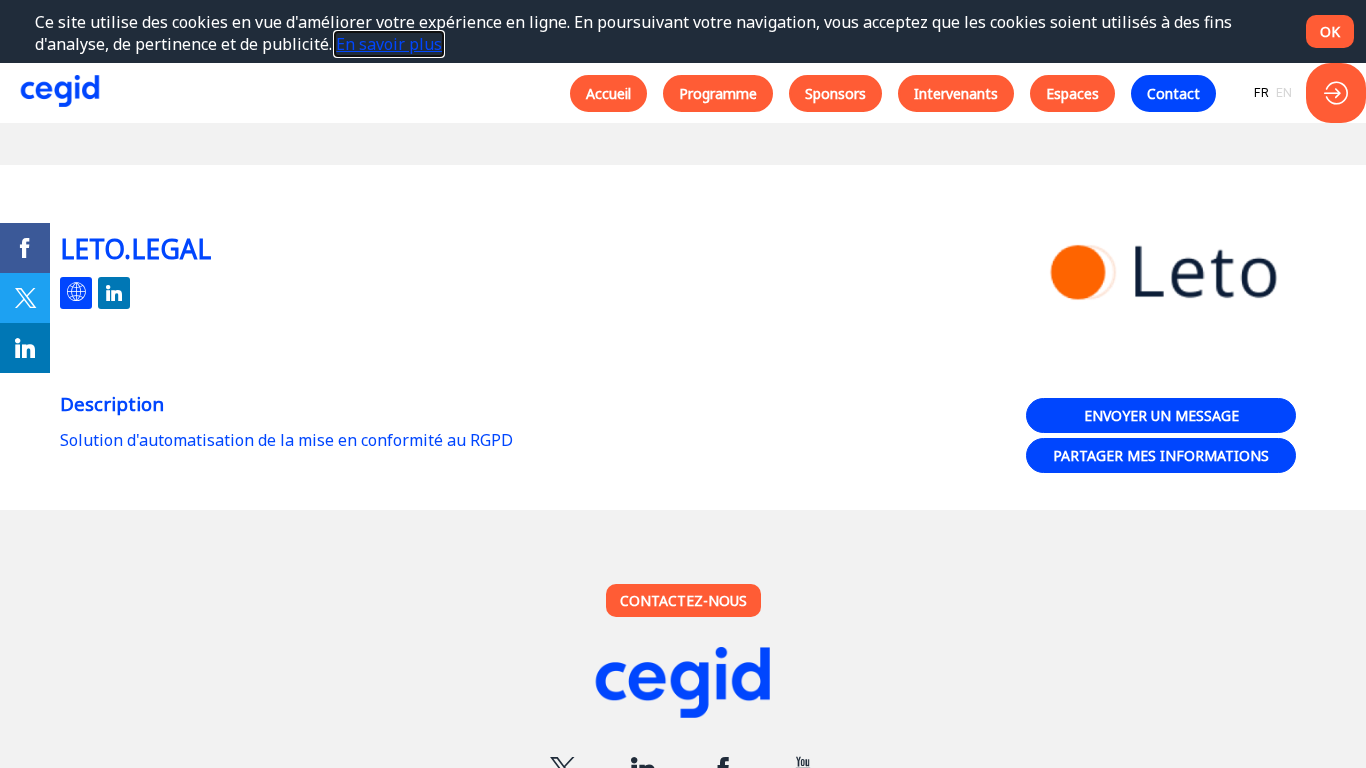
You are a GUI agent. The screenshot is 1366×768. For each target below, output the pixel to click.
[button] (608, 92)
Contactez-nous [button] (683, 600)
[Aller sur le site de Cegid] (683, 685)
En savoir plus (389, 44)
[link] (25, 248)
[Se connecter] (1336, 93)
